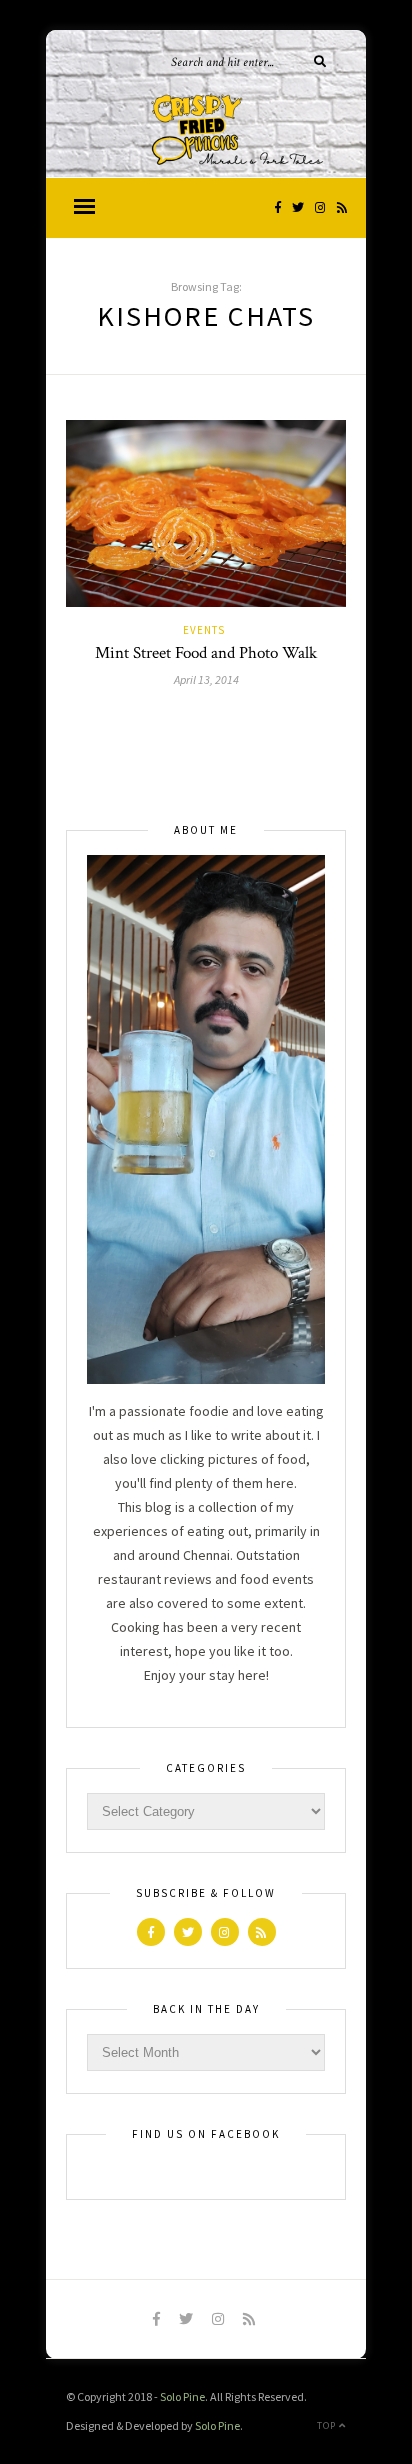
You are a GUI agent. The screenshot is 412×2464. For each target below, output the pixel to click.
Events (204, 630)
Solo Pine (182, 2396)
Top (328, 2425)
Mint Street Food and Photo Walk (206, 653)
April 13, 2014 (206, 679)
